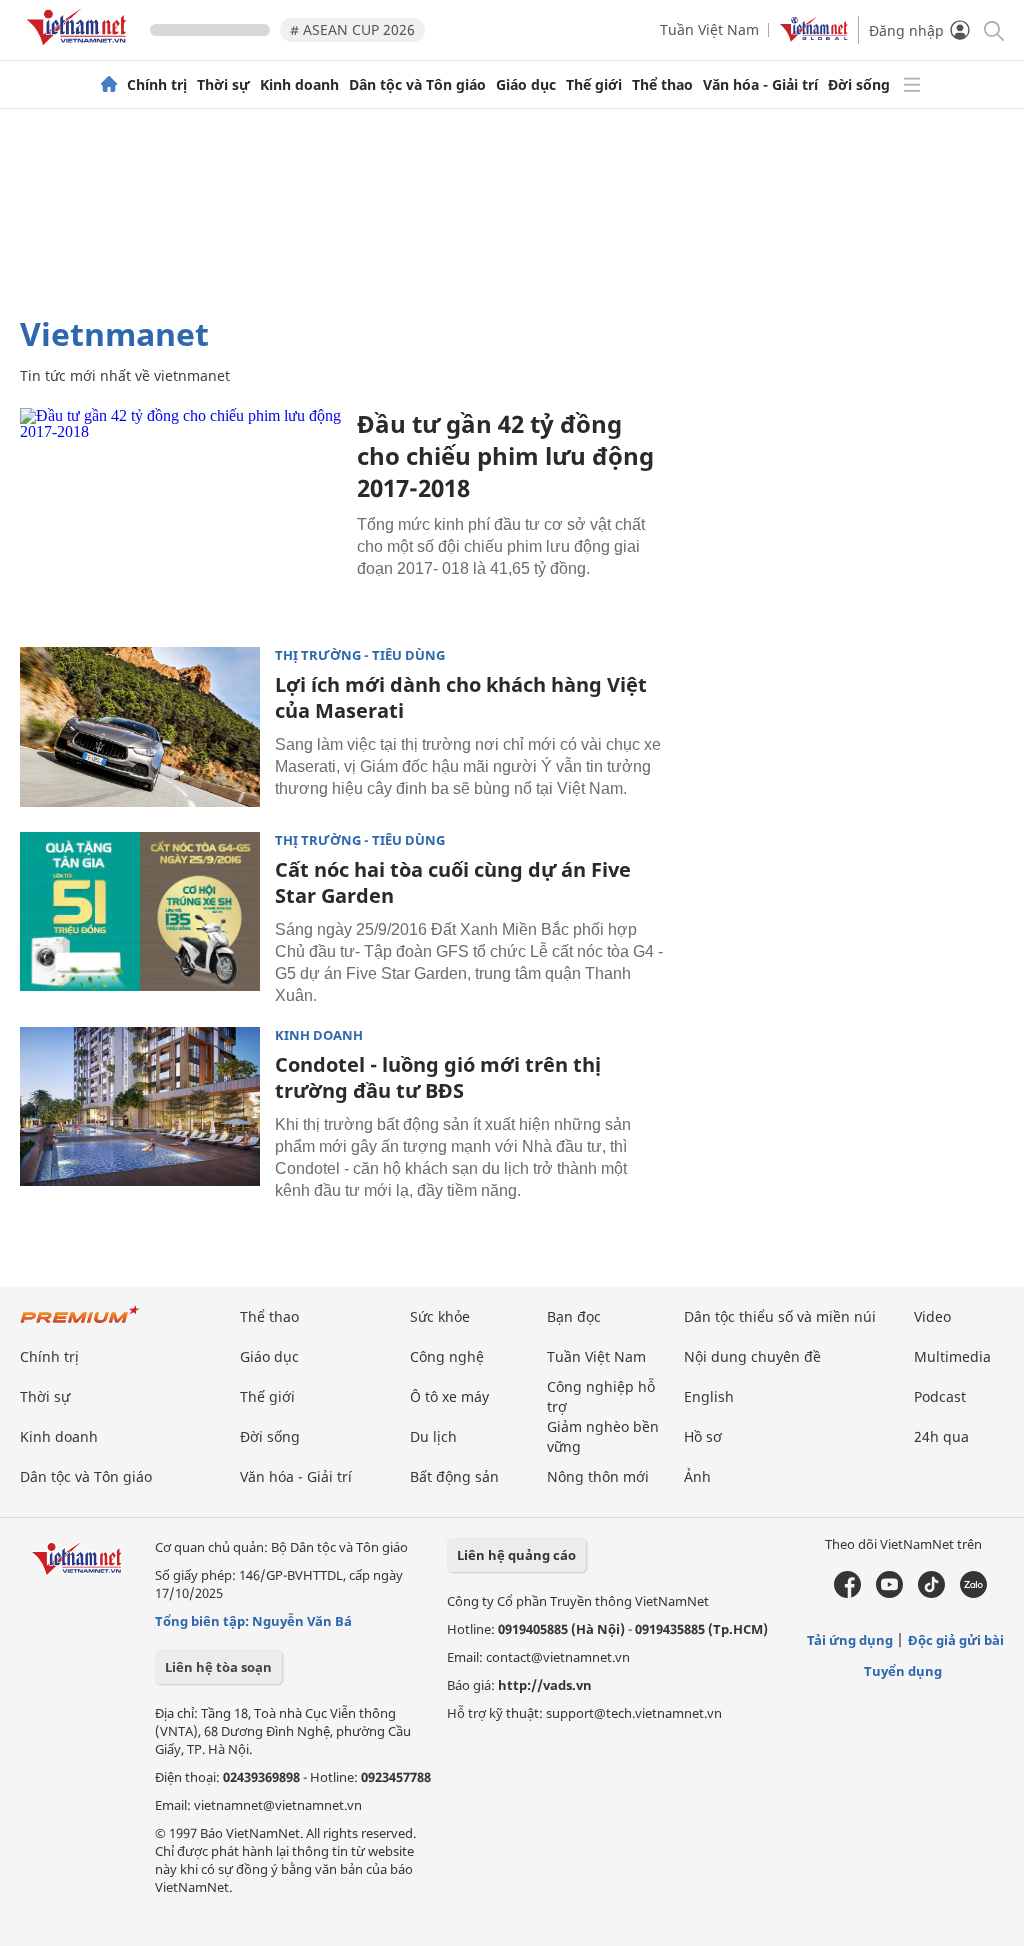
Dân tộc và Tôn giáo (417, 85)
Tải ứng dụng (850, 1640)
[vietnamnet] (80, 48)
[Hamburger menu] (912, 85)
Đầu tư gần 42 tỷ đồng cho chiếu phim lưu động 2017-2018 (505, 455)
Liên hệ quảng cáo (516, 1555)
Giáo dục (526, 85)
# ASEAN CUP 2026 (352, 29)
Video (932, 1316)
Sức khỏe (440, 1316)
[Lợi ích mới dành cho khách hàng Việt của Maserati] (140, 727)
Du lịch (433, 1436)
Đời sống (859, 85)
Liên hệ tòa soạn (218, 1667)
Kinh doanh (299, 85)
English (709, 1396)
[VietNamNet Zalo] (973, 1593)
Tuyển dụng (903, 1671)
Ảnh (697, 1476)
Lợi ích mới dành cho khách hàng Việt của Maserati (461, 697)
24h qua (941, 1436)
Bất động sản (454, 1476)
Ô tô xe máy (449, 1396)
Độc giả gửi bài (956, 1640)
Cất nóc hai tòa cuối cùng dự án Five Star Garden (453, 882)
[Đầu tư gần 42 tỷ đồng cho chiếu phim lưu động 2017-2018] (181, 515)
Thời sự (223, 85)
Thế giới (594, 85)
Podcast (940, 1396)
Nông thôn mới (598, 1476)
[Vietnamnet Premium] (80, 1324)
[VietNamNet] (109, 85)
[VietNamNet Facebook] (847, 1593)
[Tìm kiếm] (992, 29)
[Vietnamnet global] (814, 36)
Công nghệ (447, 1356)
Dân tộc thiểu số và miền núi (780, 1316)
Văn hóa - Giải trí (760, 85)
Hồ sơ (703, 1436)
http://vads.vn (545, 1685)
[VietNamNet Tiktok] (931, 1593)
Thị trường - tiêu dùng (360, 655)
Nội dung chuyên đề (752, 1356)
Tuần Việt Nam (709, 29)
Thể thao (662, 85)
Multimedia (952, 1356)
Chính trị (157, 85)
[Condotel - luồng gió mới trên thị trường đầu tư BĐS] (140, 1107)
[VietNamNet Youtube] (889, 1593)
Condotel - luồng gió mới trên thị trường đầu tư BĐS (438, 1077)
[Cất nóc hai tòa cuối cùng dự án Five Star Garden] (140, 912)
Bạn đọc (574, 1316)
